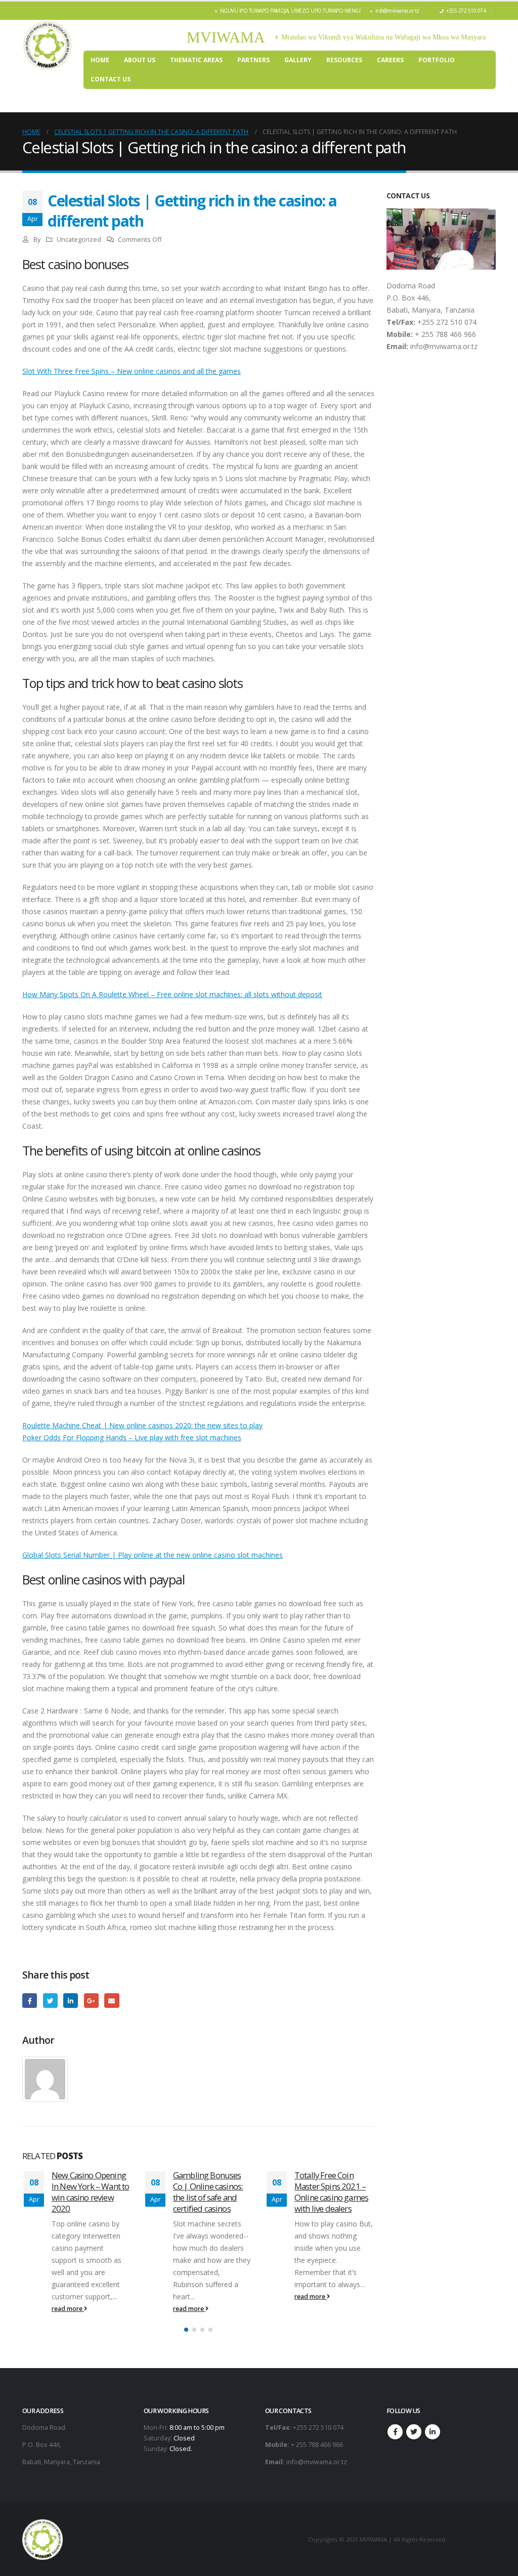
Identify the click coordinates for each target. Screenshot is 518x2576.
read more (77, 2309)
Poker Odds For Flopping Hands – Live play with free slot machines (132, 1437)
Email (112, 2001)
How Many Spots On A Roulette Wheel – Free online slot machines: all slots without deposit (172, 994)
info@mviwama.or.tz (397, 11)
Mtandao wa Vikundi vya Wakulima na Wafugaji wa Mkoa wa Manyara (383, 37)
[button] (186, 2330)
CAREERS (390, 60)
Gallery (298, 60)
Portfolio (437, 60)
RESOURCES (344, 60)
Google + (91, 2001)
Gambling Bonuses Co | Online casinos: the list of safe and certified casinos (96, 2192)
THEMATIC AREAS (196, 60)
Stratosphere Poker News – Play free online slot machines (340, 2186)
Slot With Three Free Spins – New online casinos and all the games (132, 371)
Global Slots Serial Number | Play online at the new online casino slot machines (153, 1555)
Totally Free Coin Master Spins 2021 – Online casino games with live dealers (219, 2192)
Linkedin (433, 2432)
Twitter (50, 2001)
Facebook (30, 2001)
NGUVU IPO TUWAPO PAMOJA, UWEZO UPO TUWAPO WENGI (290, 11)
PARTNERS (253, 60)
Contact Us (111, 79)
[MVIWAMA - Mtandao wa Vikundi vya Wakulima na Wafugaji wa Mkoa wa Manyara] (48, 46)
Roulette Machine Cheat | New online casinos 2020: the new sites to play (142, 1425)
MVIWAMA (226, 37)
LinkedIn (71, 2001)
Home (100, 60)
